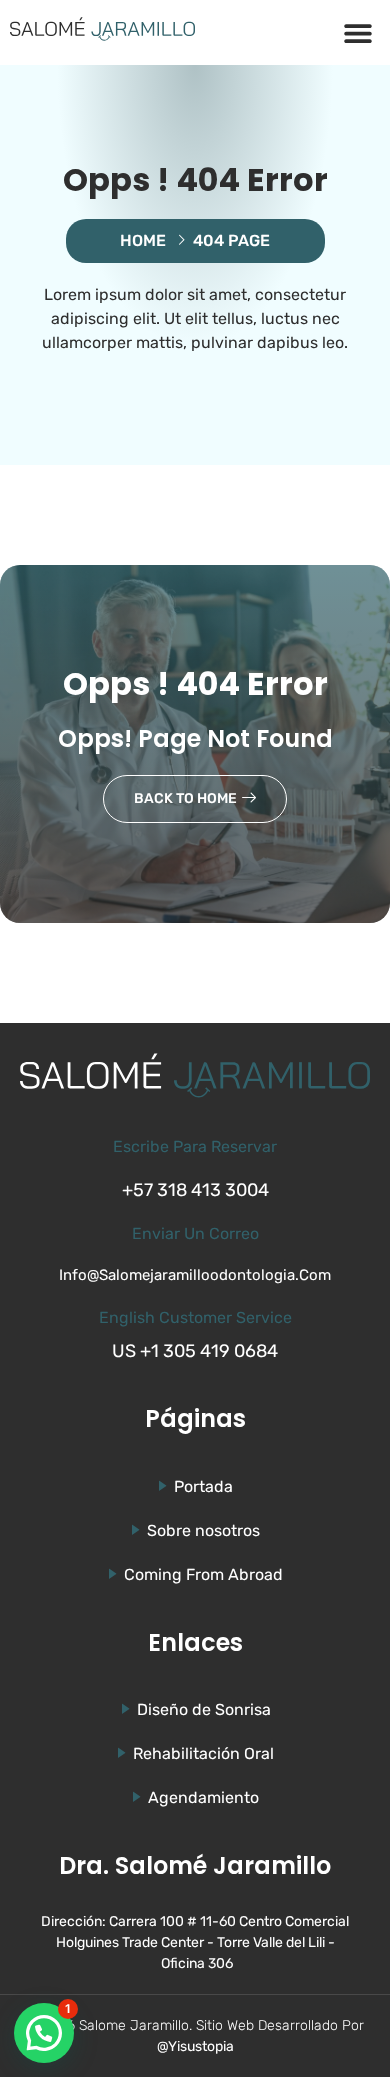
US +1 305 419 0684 (195, 1351)
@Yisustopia (195, 2046)
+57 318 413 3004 (195, 1190)
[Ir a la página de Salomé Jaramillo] (102, 29)
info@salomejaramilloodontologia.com (195, 1275)
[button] (357, 32)
